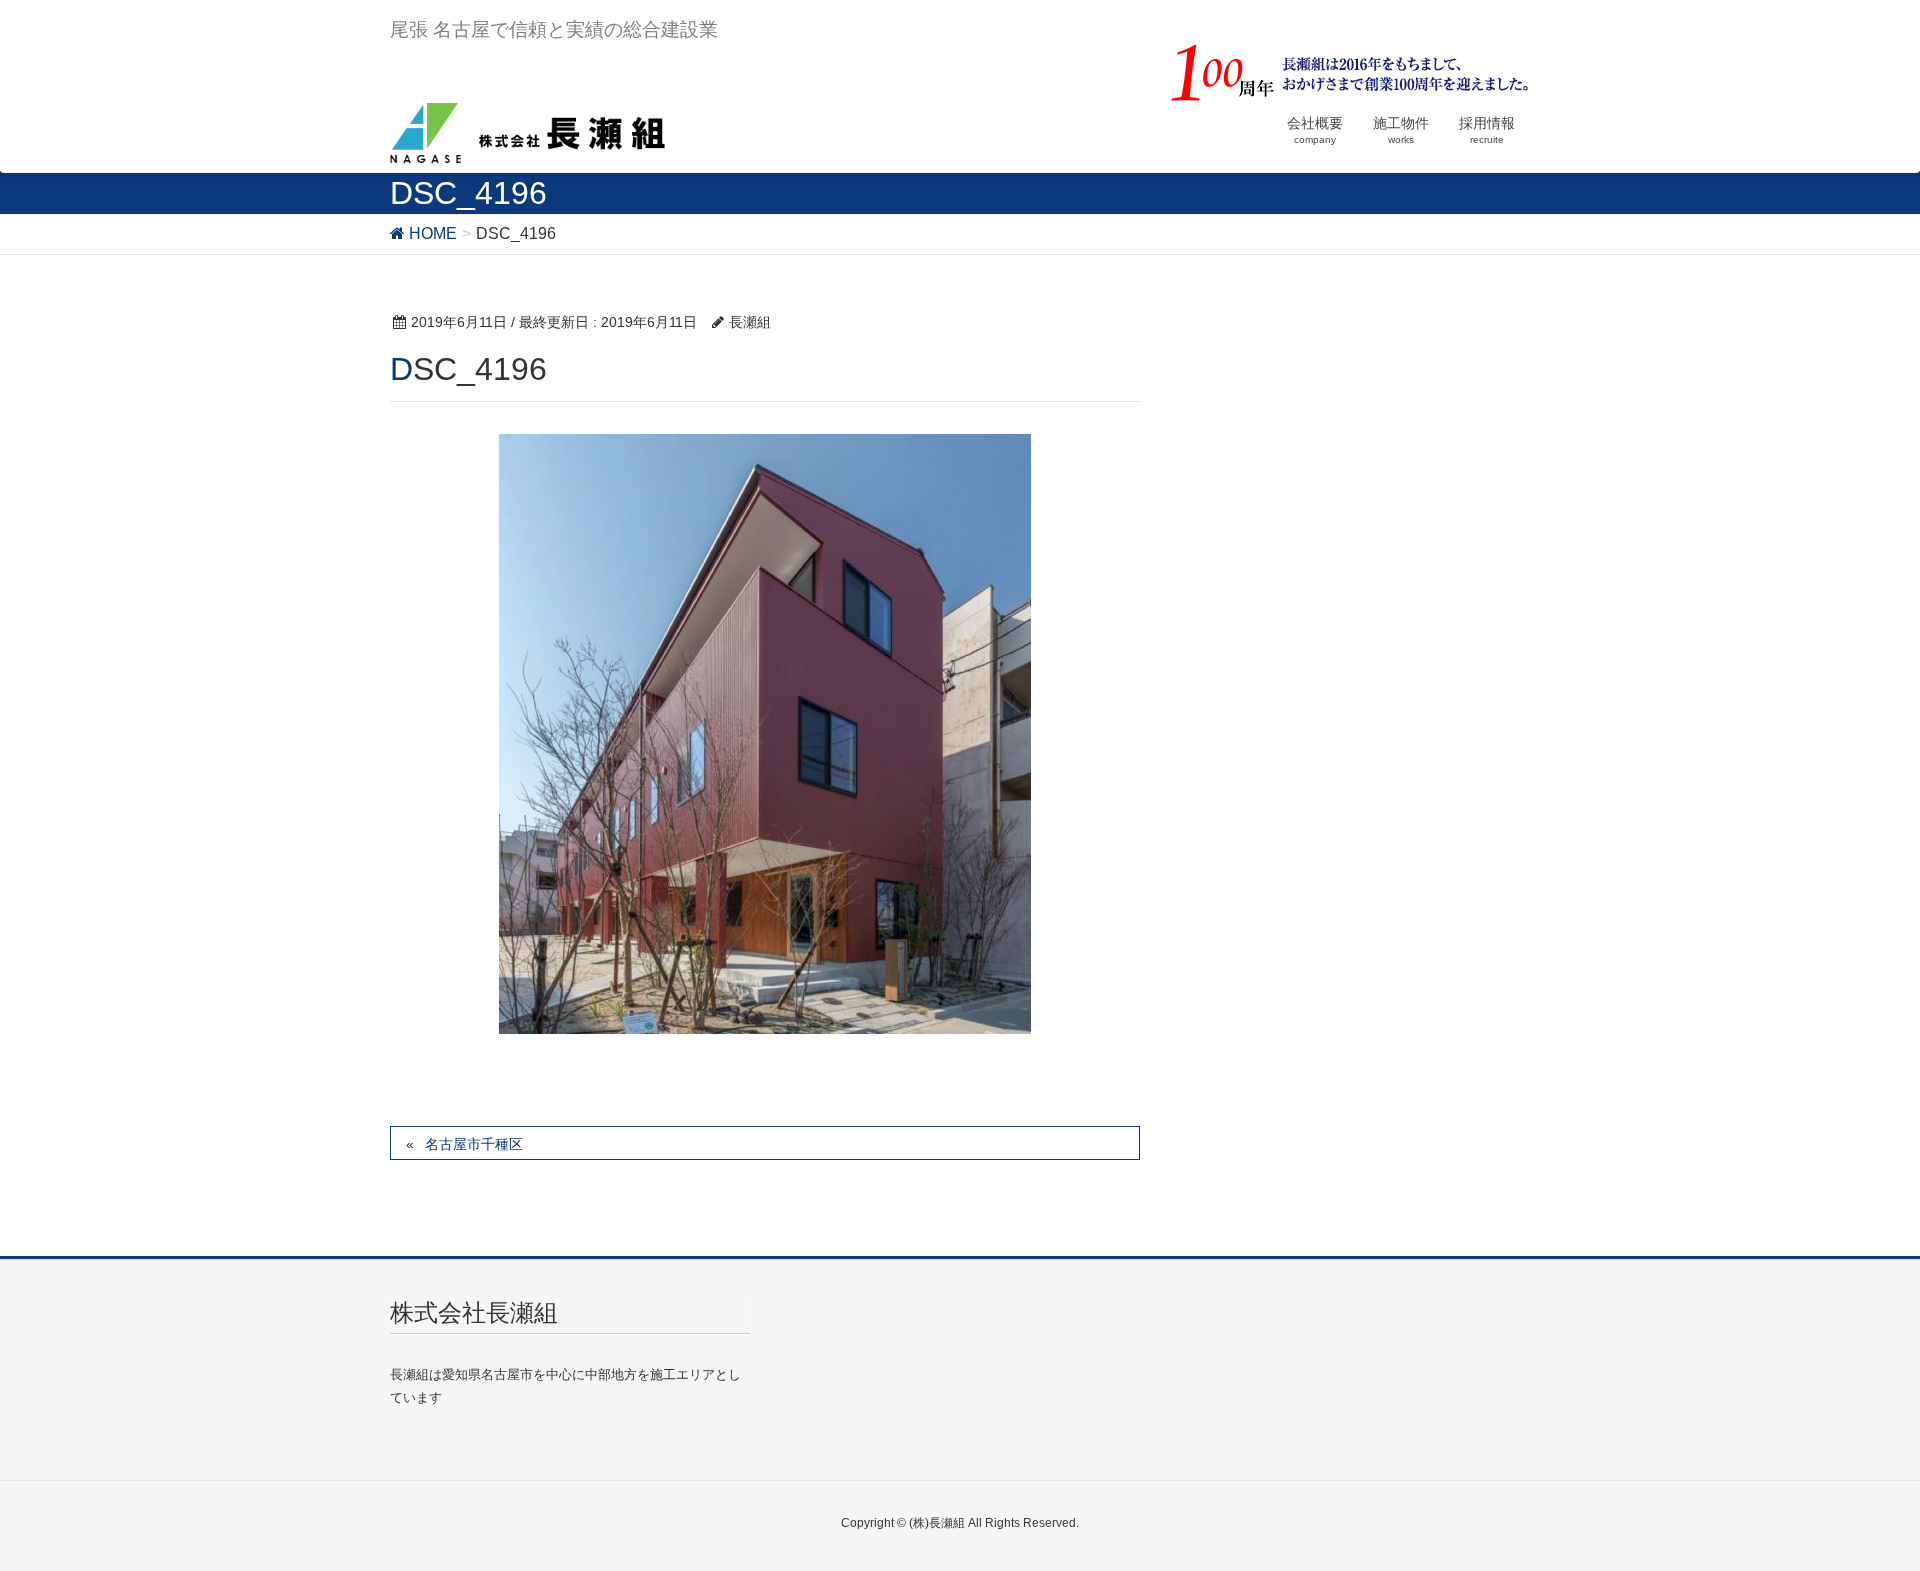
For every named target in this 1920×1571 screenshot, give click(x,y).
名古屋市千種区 (474, 1144)
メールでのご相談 (1438, 1527)
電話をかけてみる (483, 1527)
